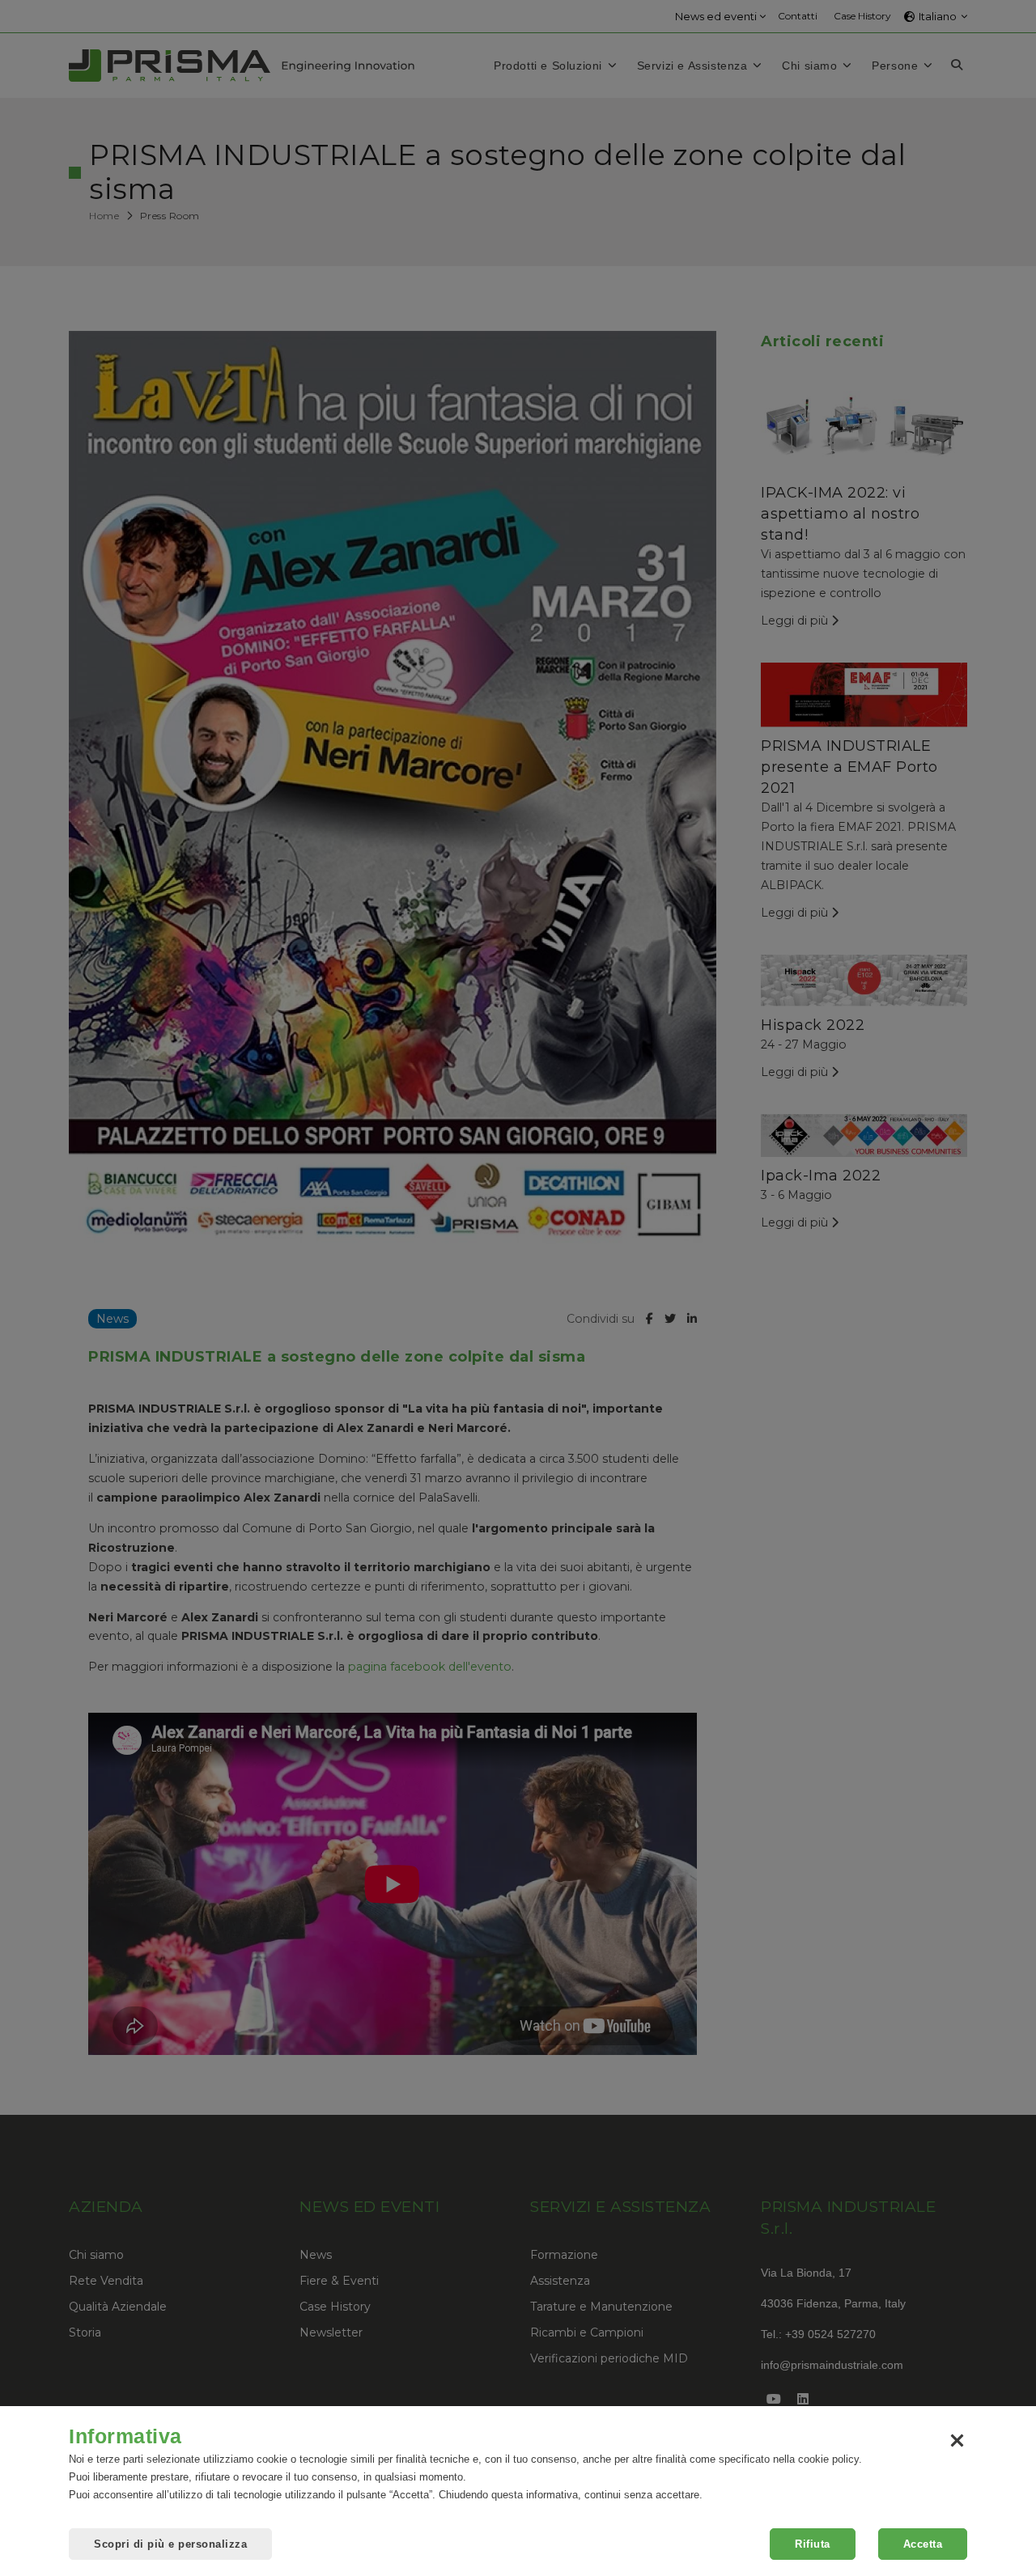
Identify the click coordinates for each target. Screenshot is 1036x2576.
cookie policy (828, 2459)
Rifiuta (813, 2544)
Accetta (923, 2544)
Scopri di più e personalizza (170, 2544)
